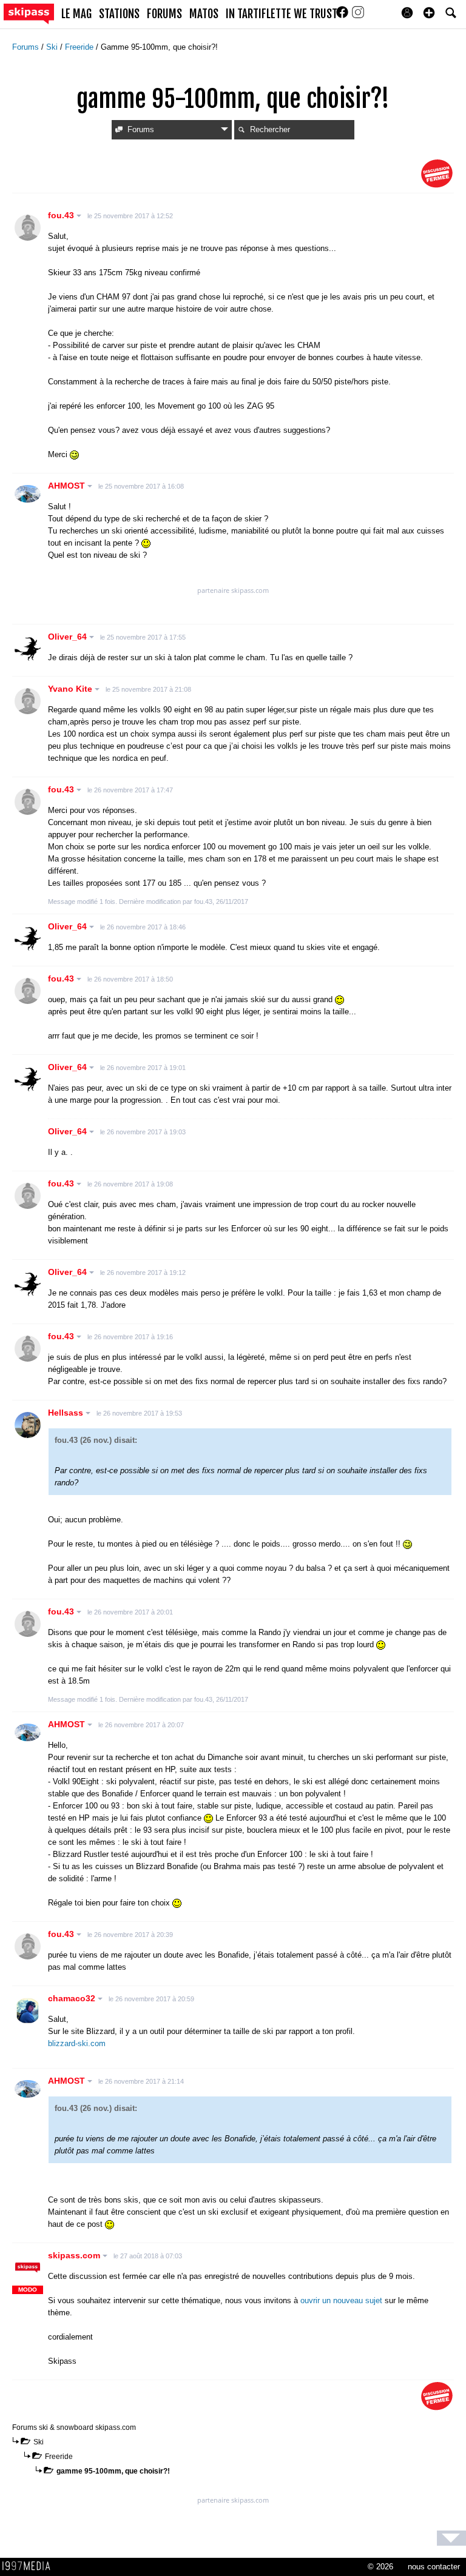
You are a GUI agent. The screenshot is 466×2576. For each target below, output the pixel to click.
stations (119, 14)
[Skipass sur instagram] (358, 16)
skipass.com (75, 2255)
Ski (53, 47)
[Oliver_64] (28, 649)
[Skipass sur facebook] (343, 16)
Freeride (80, 47)
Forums (27, 47)
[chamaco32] (28, 2011)
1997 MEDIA (30, 2566)
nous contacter (434, 2567)
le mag (76, 14)
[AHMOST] (28, 494)
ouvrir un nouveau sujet (341, 2300)
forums (164, 14)
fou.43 (62, 215)
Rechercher (270, 129)
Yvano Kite (71, 689)
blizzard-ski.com (77, 2043)
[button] (429, 13)
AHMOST (68, 486)
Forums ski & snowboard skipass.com (74, 2427)
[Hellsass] (28, 1425)
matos (204, 14)
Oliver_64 (69, 637)
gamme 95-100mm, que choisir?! (113, 2471)
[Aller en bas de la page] (451, 2538)
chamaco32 (73, 1998)
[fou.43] (28, 228)
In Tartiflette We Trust (282, 14)
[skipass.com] (28, 2268)
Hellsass (67, 1413)
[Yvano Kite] (28, 701)
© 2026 (380, 2567)
